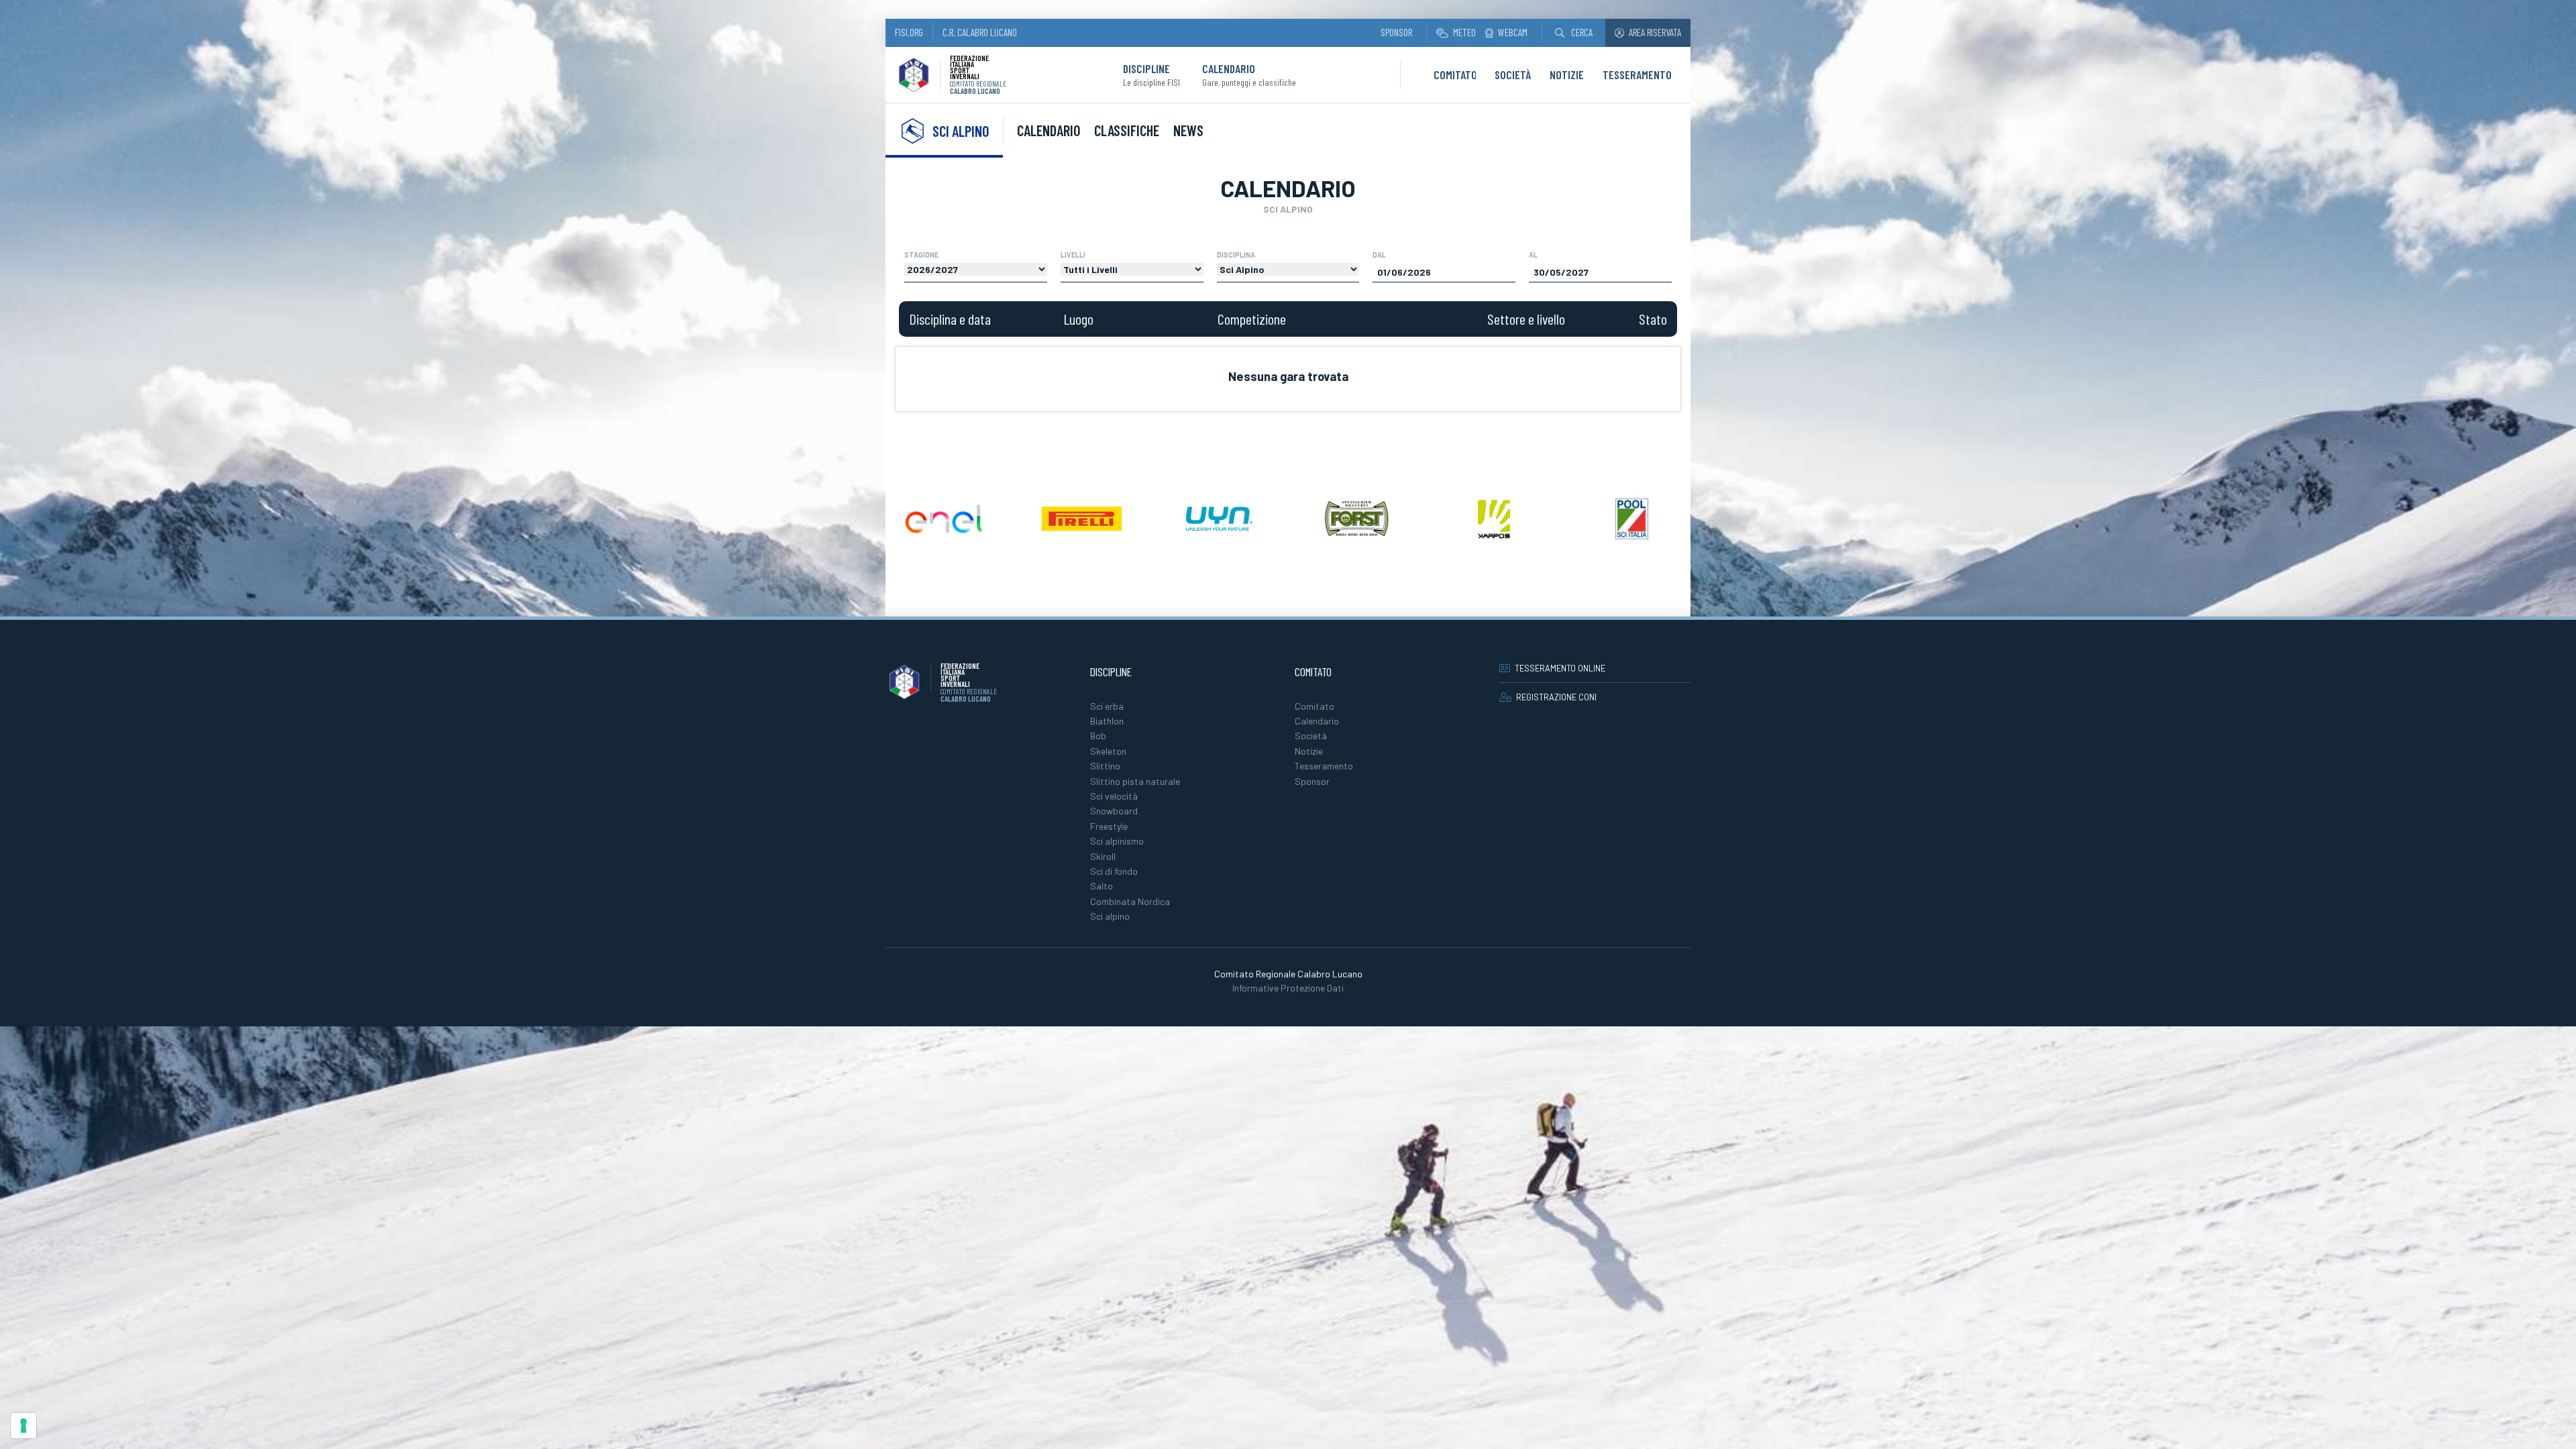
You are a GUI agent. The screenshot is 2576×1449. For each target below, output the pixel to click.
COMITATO (1455, 74)
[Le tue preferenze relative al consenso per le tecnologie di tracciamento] (23, 1426)
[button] (1574, 33)
